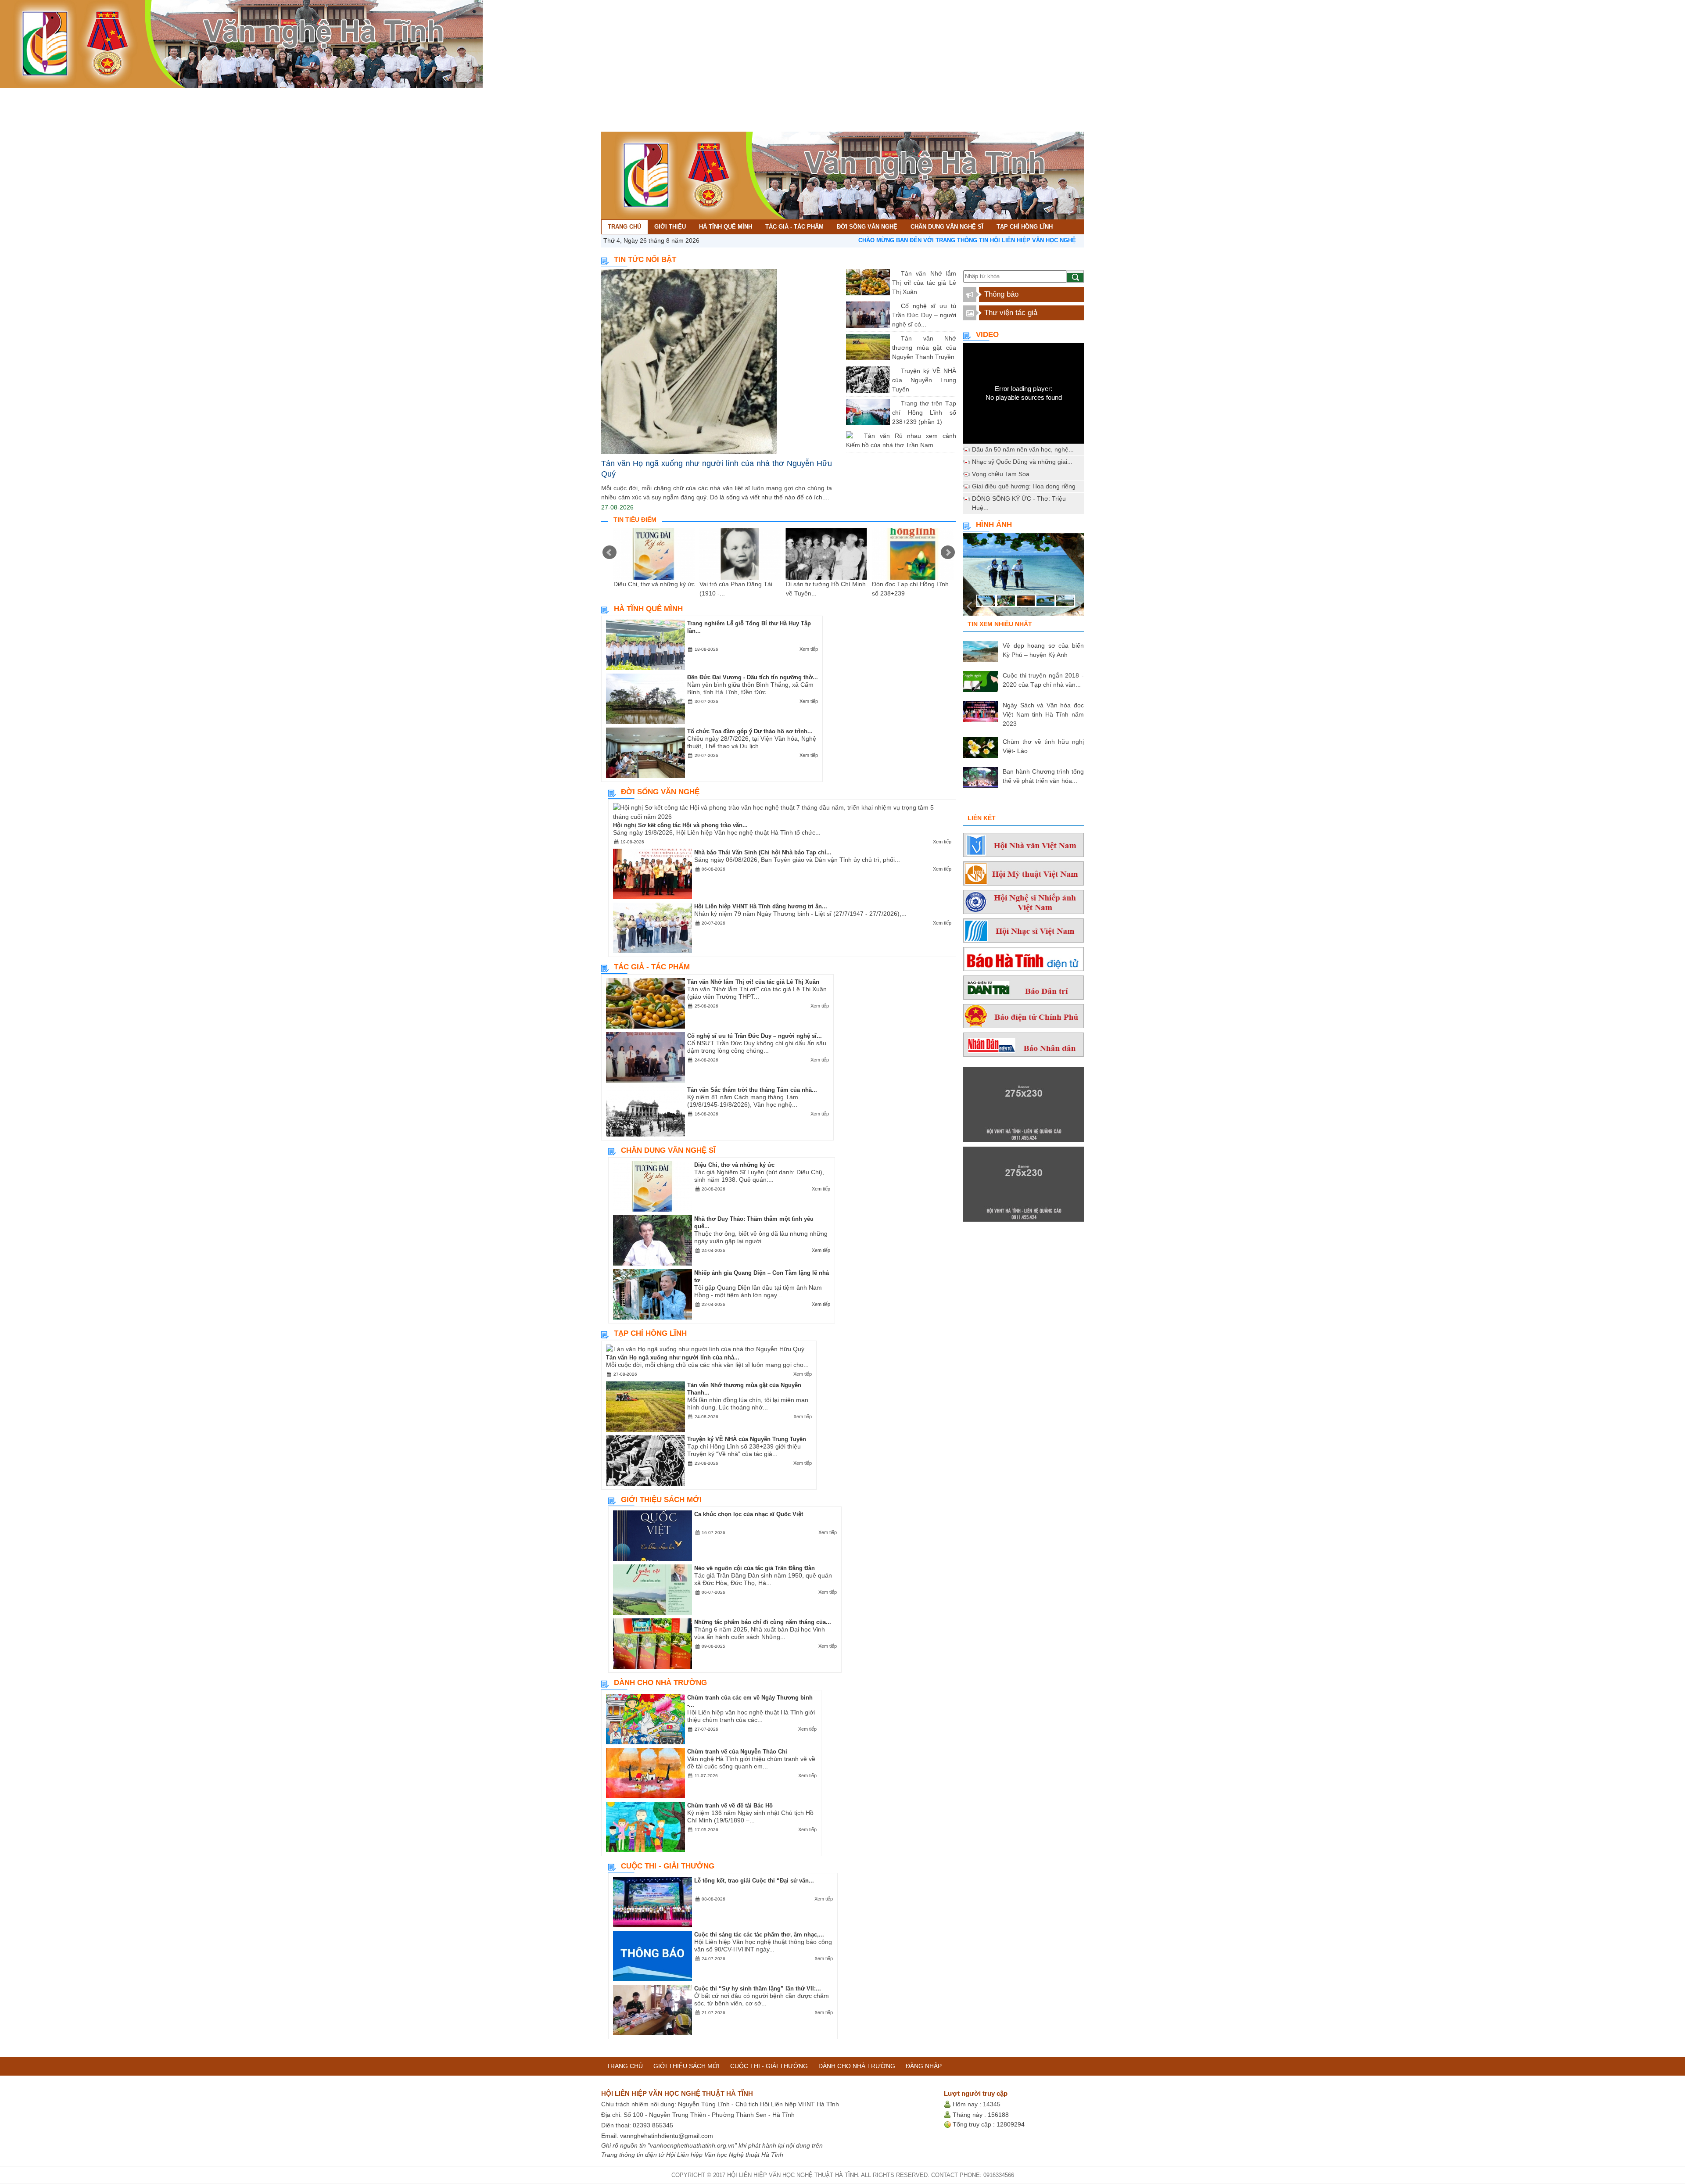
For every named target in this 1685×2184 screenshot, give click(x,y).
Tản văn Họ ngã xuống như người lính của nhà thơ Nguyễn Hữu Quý (717, 469)
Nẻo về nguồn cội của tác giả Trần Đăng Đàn (755, 1568)
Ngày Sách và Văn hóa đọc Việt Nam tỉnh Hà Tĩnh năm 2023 (1043, 714)
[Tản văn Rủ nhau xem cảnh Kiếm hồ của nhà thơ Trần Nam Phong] (857, 436)
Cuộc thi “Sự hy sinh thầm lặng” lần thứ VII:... (758, 1989)
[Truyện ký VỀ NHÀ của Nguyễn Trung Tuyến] (894, 371)
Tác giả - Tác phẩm (151, 95)
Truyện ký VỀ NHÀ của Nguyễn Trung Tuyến (924, 380)
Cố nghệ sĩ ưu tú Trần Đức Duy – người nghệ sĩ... (755, 1036)
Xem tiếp (809, 649)
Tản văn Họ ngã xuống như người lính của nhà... (673, 1357)
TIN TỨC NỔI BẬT (645, 260)
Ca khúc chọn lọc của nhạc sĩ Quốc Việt (749, 1514)
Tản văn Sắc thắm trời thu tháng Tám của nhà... (752, 1090)
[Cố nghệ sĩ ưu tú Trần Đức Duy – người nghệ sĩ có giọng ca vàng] (894, 306)
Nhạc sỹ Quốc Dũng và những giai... (1022, 462)
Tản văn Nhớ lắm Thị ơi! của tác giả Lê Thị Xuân (924, 283)
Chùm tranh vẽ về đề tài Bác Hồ (730, 1806)
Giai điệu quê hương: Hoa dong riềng (1024, 486)
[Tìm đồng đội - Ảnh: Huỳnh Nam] (1024, 577)
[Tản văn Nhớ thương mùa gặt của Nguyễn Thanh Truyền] (894, 338)
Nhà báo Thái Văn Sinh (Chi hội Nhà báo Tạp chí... (763, 852)
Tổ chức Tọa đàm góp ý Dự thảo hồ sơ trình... (750, 731)
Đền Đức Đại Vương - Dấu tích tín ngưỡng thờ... (753, 677)
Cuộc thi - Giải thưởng (668, 1866)
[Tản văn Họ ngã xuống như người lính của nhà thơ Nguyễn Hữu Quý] (717, 361)
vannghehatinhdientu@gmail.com (667, 2136)
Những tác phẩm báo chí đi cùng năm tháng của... (763, 1622)
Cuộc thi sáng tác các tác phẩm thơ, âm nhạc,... (759, 1935)
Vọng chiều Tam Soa (1001, 474)
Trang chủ (7, 96)
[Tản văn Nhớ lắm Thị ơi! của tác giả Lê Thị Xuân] (894, 273)
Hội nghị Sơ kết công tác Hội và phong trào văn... (680, 825)
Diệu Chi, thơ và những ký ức (654, 584)
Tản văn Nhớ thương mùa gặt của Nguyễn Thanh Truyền (924, 348)
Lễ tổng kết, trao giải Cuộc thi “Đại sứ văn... (754, 1881)
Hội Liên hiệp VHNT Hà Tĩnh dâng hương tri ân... (761, 906)
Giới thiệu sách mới (661, 1500)
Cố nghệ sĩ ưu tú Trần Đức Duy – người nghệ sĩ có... (924, 315)
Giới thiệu (35, 95)
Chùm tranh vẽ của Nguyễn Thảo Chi (737, 1752)
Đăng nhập (924, 2066)
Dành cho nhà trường (660, 1683)
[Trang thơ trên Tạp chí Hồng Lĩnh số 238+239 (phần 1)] (894, 403)
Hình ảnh (994, 525)
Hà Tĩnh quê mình (86, 95)
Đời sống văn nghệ (218, 95)
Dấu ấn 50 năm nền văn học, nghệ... (1023, 449)
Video (987, 335)
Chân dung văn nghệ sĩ (291, 95)
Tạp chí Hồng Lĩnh (363, 95)
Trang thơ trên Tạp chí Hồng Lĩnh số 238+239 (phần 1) (924, 412)
